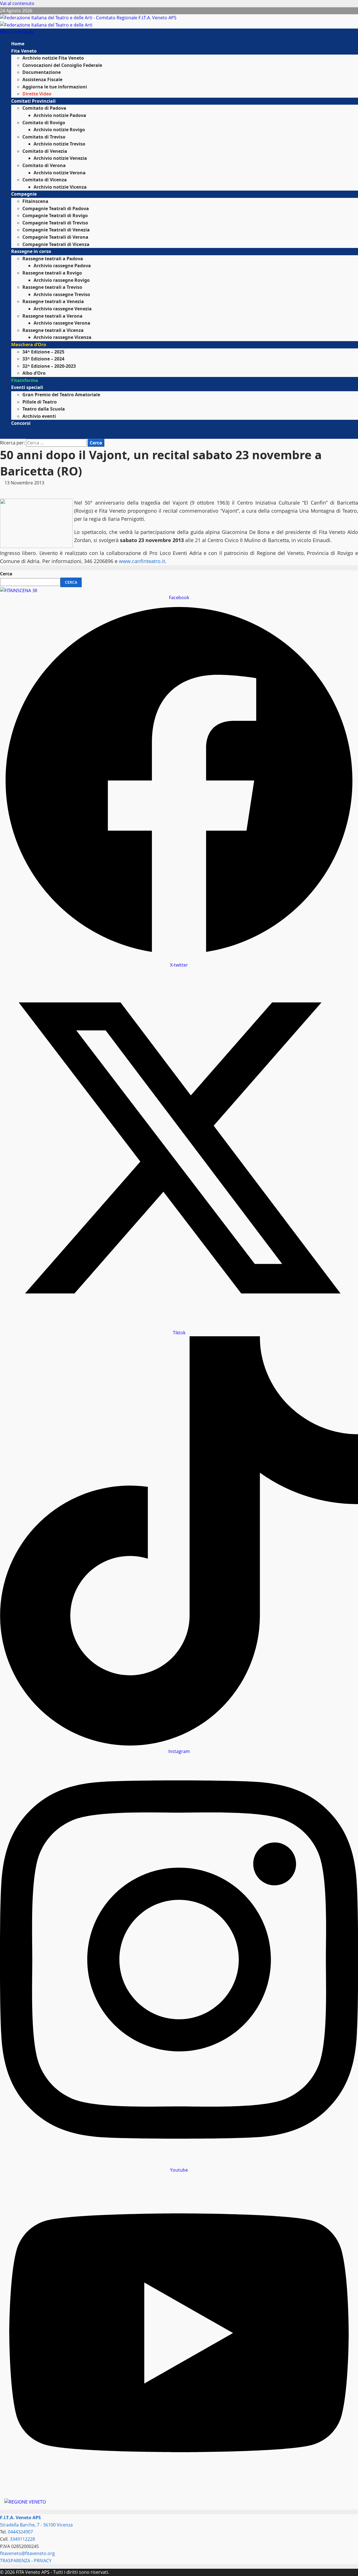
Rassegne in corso (31, 251)
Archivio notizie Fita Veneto (53, 58)
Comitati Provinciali (33, 101)
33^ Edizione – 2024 (43, 359)
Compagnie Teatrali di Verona (55, 237)
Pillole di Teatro (40, 402)
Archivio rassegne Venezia (63, 309)
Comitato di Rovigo (44, 123)
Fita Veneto (24, 51)
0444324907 (20, 2532)
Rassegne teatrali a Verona (52, 316)
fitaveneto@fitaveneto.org (27, 2553)
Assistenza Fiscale (42, 79)
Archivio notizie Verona (60, 173)
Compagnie (24, 194)
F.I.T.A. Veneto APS (20, 2518)
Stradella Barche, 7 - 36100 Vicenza (36, 2525)
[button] (17, 32)
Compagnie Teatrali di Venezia (56, 230)
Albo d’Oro (34, 373)
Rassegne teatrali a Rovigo (52, 273)
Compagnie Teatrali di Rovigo (55, 215)
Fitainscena (35, 201)
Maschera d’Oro (29, 344)
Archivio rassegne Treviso (62, 294)
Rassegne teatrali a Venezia (53, 301)
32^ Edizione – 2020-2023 (49, 366)
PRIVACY (43, 2561)
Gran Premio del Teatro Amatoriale (61, 395)
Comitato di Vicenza (45, 180)
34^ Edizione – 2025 (43, 352)
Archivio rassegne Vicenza (63, 337)
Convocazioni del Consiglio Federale (62, 65)
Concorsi (21, 423)
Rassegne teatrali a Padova (53, 259)
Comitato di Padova (44, 108)
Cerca (6, 574)
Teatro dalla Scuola (44, 409)
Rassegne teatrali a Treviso (52, 287)
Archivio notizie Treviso (59, 144)
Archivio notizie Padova (60, 115)
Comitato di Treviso (44, 137)
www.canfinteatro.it (142, 561)
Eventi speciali (27, 387)
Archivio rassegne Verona (62, 323)
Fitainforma (25, 380)
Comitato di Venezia (45, 151)
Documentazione (42, 72)
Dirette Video (37, 94)
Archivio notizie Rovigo (59, 130)
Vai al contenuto (17, 3)
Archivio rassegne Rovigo (62, 280)
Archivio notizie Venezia (60, 158)
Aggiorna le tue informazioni (55, 87)
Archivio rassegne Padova (62, 266)
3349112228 (22, 2539)
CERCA (71, 582)
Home (18, 44)
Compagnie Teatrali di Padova (56, 208)
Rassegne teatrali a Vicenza (53, 330)
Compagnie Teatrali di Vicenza (56, 244)
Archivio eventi (39, 416)
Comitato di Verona (44, 165)
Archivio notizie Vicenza (60, 187)
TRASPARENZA (15, 2561)
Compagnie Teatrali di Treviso (55, 223)
